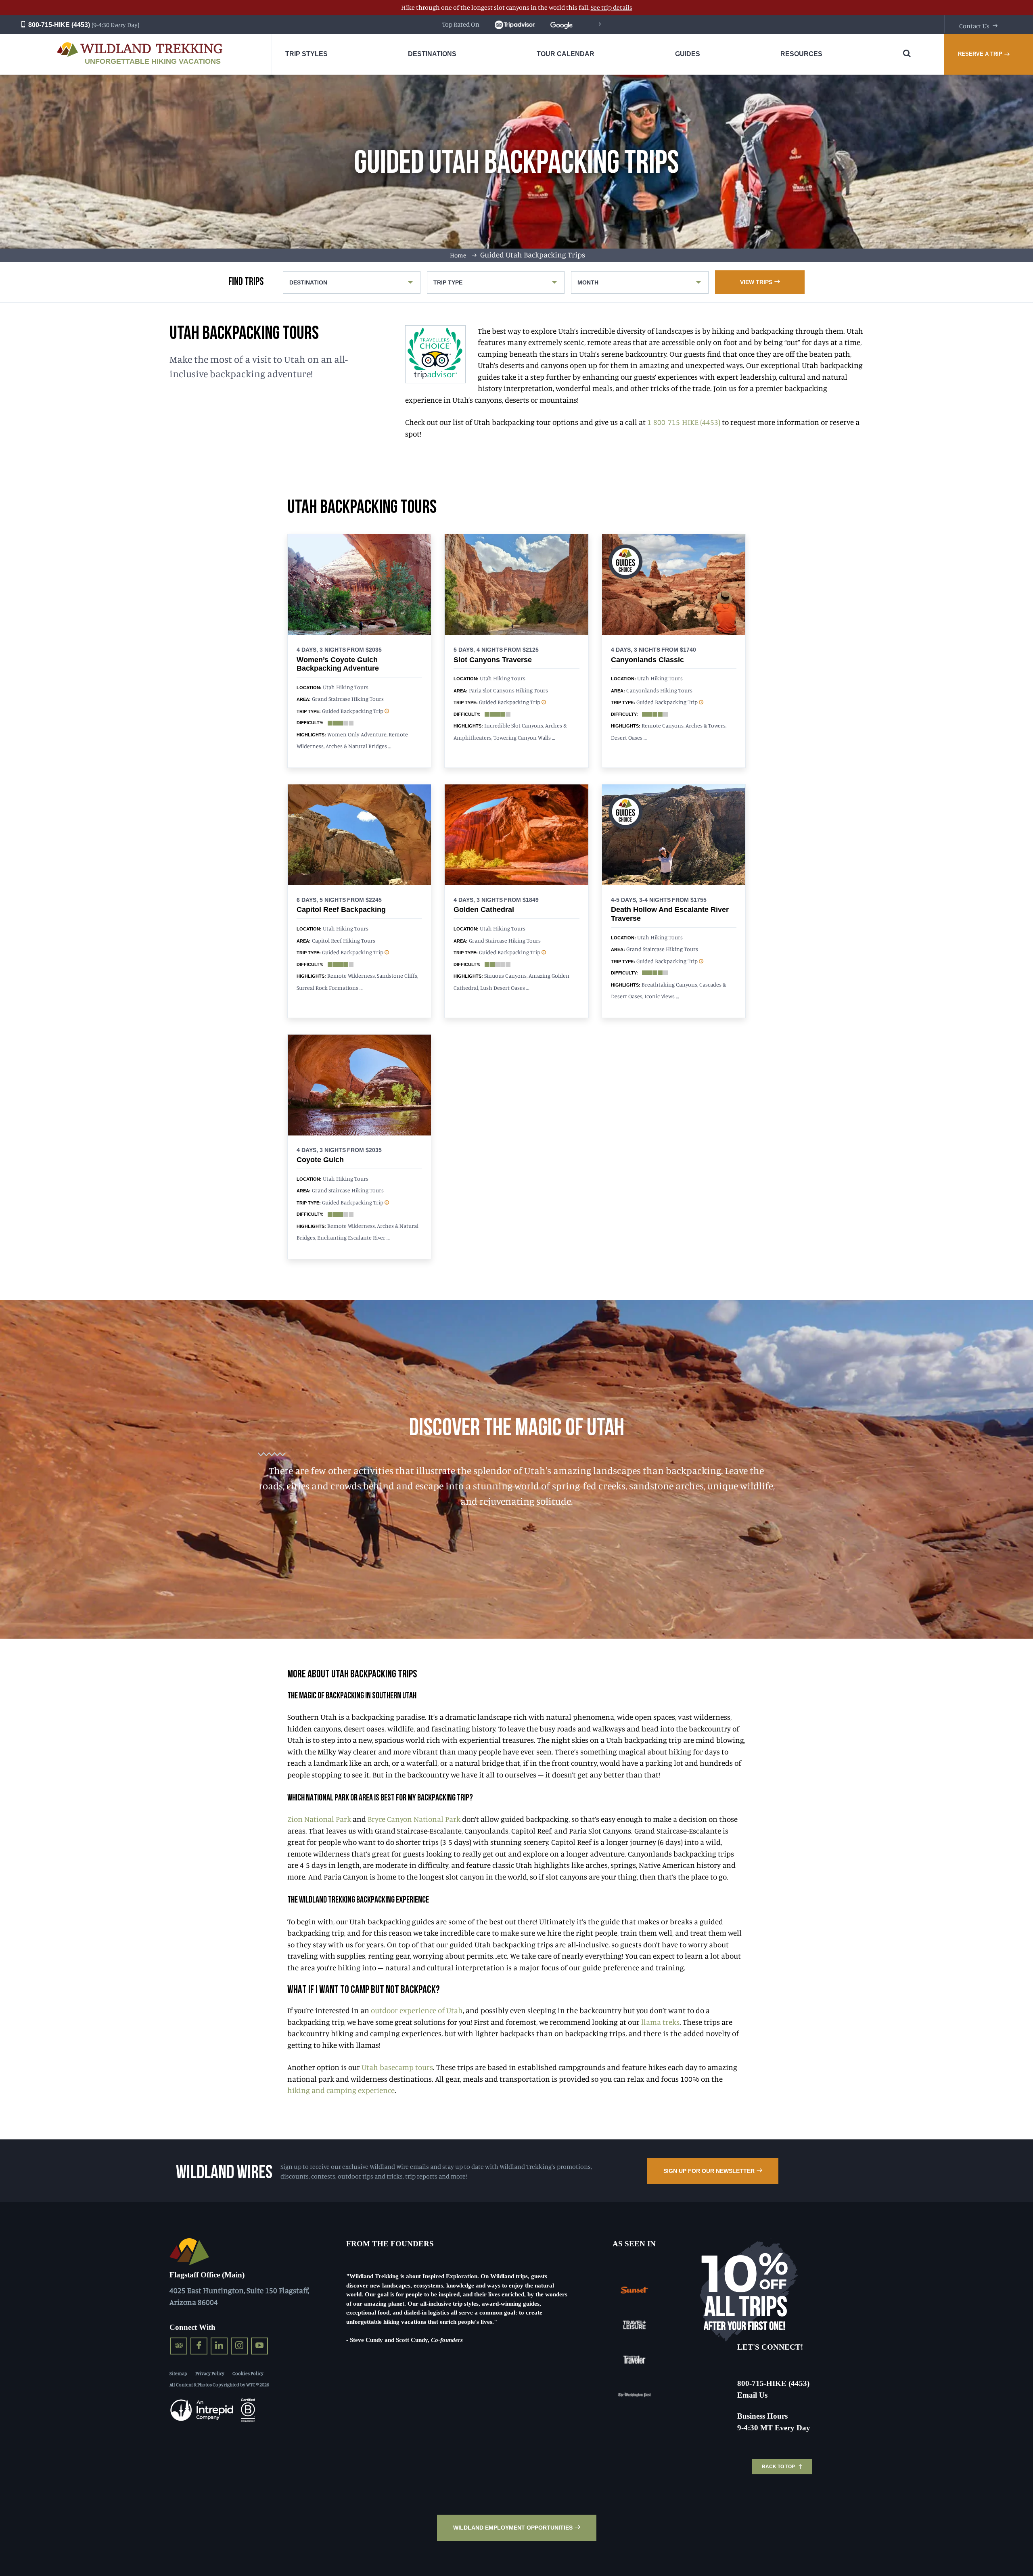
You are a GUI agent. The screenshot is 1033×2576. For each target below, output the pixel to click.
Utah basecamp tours (397, 2067)
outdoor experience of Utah (417, 2010)
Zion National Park (319, 1819)
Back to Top (778, 2467)
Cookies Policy (248, 2373)
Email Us (752, 2395)
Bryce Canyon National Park (414, 1819)
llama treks (660, 2022)
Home (458, 255)
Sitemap (178, 2373)
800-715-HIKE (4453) (58, 25)
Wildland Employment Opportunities (513, 2528)
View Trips (756, 282)
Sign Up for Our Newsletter (709, 2171)
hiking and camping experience (341, 2090)
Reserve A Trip (980, 54)
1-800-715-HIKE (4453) (684, 422)
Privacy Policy (210, 2373)
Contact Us (974, 26)
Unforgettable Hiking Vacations (153, 61)
